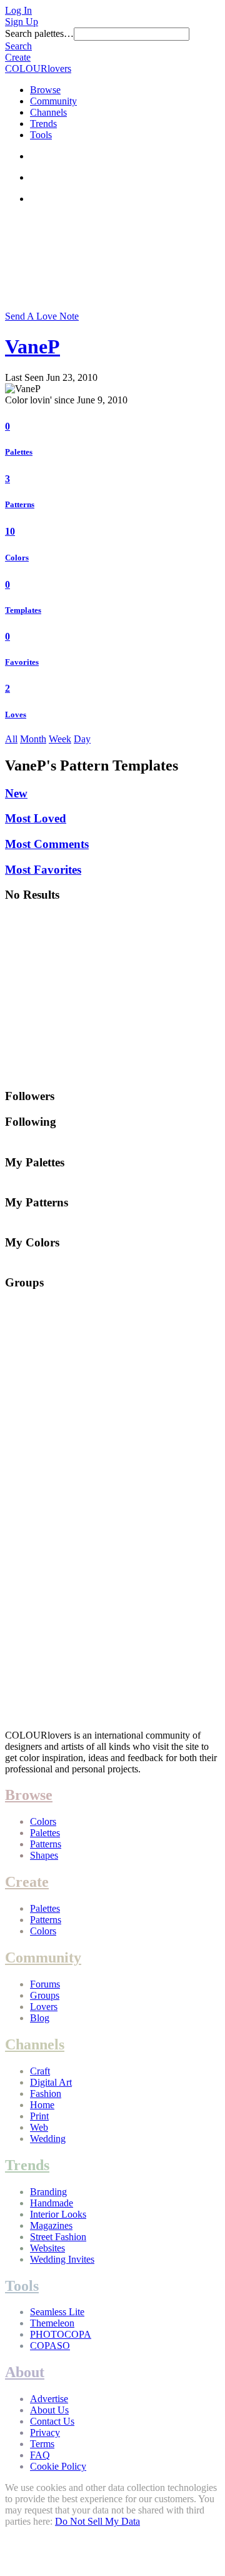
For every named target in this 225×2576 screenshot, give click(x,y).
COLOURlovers (38, 68)
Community (53, 101)
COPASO (50, 2346)
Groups (45, 1995)
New (16, 793)
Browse (45, 90)
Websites (47, 2248)
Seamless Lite (57, 2312)
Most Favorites (43, 870)
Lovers (44, 2007)
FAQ (40, 2455)
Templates (23, 610)
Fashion (46, 2094)
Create (18, 57)
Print (39, 2116)
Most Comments (47, 844)
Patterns (20, 504)
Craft (40, 2071)
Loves (16, 715)
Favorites (22, 662)
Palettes (19, 452)
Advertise (49, 2399)
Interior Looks (58, 2214)
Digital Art (51, 2082)
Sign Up (22, 22)
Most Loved (36, 818)
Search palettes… (39, 33)
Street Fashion (58, 2237)
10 (10, 531)
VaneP (32, 346)
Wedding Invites (62, 2259)
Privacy (45, 2432)
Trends (43, 124)
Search (18, 46)
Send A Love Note (42, 316)
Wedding (48, 2139)
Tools (41, 135)
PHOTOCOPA (61, 2334)
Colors (17, 558)
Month (33, 739)
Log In (18, 10)
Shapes (44, 1855)
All (11, 739)
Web (39, 2127)
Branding (48, 2192)
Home (42, 2105)
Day (82, 739)
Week (60, 739)
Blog (40, 2018)
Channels (48, 112)
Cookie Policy (58, 2466)
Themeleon (52, 2323)
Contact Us (52, 2421)
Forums (45, 1984)
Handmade (52, 2203)
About (25, 2372)
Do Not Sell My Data (97, 2521)
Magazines (51, 2225)
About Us (49, 2410)
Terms (42, 2444)
